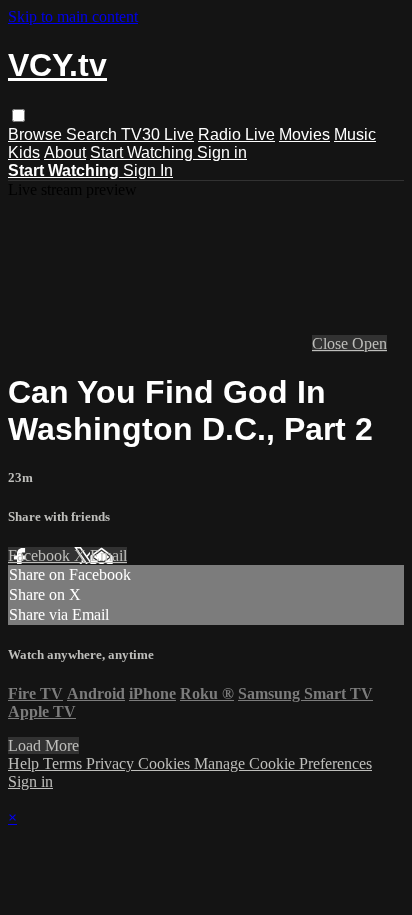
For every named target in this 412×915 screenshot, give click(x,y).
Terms (64, 763)
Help (25, 763)
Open (369, 343)
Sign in (222, 152)
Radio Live (236, 134)
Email (108, 555)
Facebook (41, 555)
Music (355, 134)
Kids (24, 152)
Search (93, 134)
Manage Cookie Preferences (283, 763)
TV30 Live (157, 134)
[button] (18, 115)
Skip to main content (73, 16)
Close (332, 343)
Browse (37, 134)
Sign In (148, 170)
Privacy (112, 763)
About (65, 152)
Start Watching (143, 152)
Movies (304, 134)
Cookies (166, 763)
